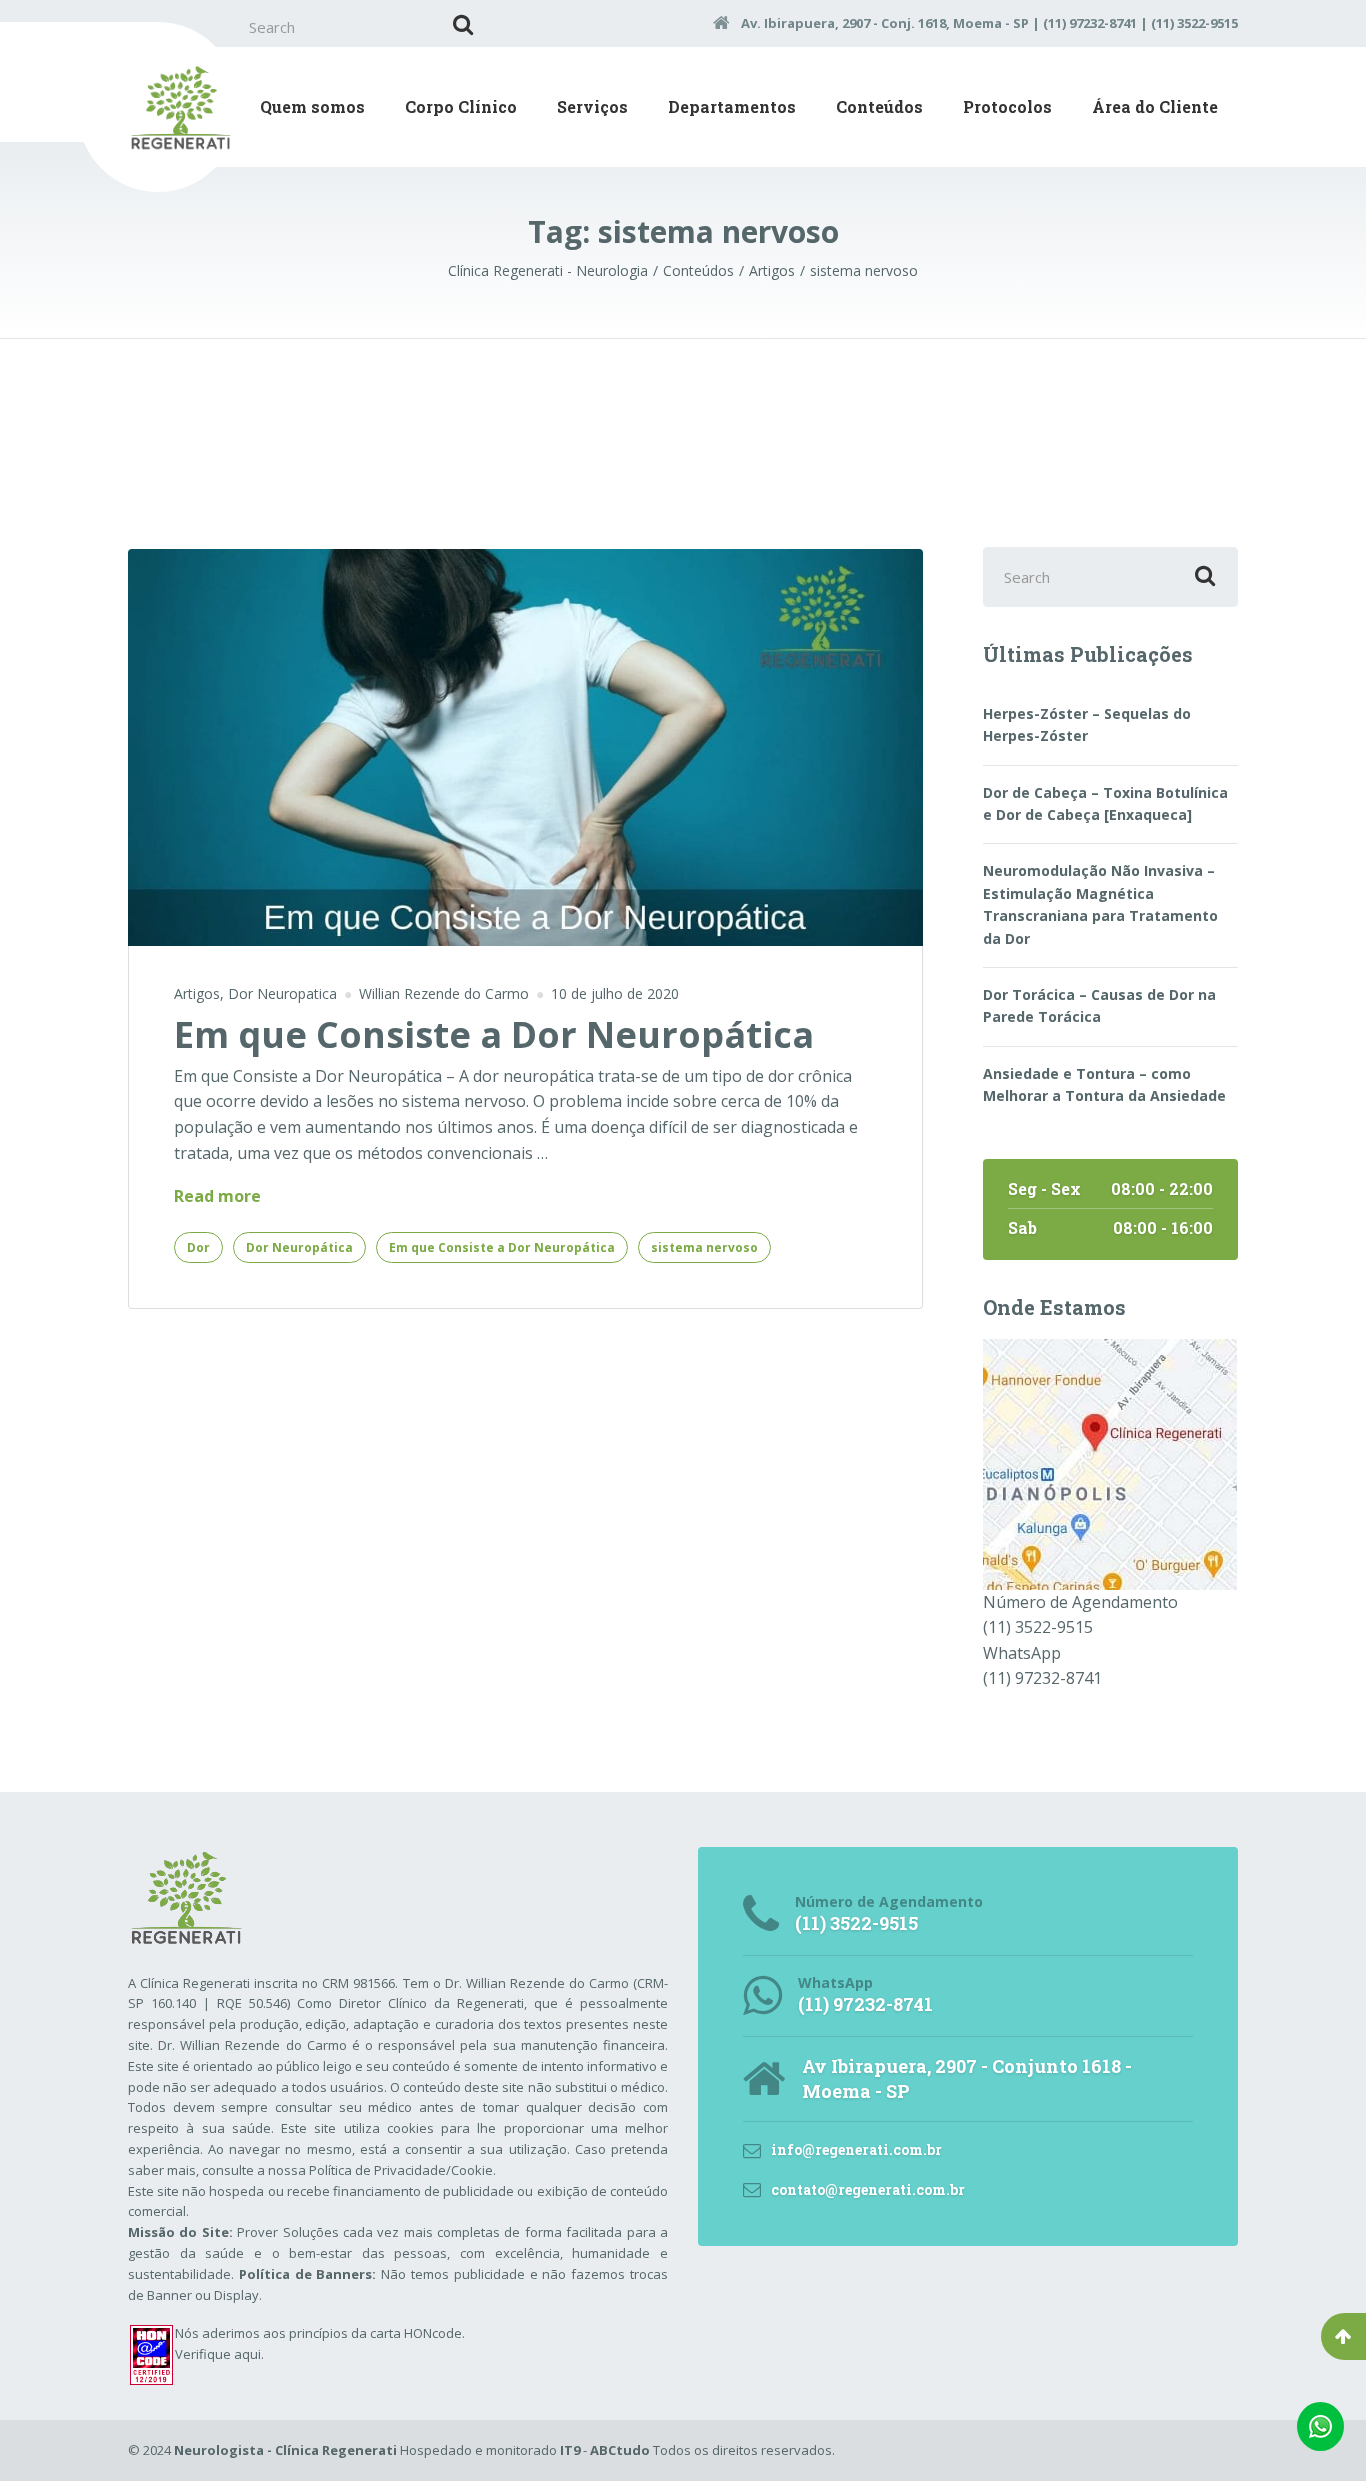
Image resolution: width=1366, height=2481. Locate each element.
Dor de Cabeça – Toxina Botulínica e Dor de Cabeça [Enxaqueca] (1105, 803)
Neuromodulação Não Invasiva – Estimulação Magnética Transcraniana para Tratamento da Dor (1100, 904)
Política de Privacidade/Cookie (401, 2170)
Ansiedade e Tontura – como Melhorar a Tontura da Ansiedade (1104, 1084)
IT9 (570, 2450)
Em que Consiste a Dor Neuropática (494, 1034)
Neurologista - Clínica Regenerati (285, 2450)
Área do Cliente (1155, 106)
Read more (217, 1197)
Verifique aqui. (219, 2354)
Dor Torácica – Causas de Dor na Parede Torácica (1099, 1005)
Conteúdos (879, 106)
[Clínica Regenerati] (1110, 1462)
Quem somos (312, 106)
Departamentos (732, 106)
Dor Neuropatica (282, 993)
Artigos (197, 993)
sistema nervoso (704, 1247)
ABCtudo (620, 2450)
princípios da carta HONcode (375, 2333)
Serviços (592, 106)
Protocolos (1007, 106)
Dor (198, 1247)
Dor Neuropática (299, 1247)
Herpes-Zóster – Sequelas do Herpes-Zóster (1087, 724)
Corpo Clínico (461, 106)
